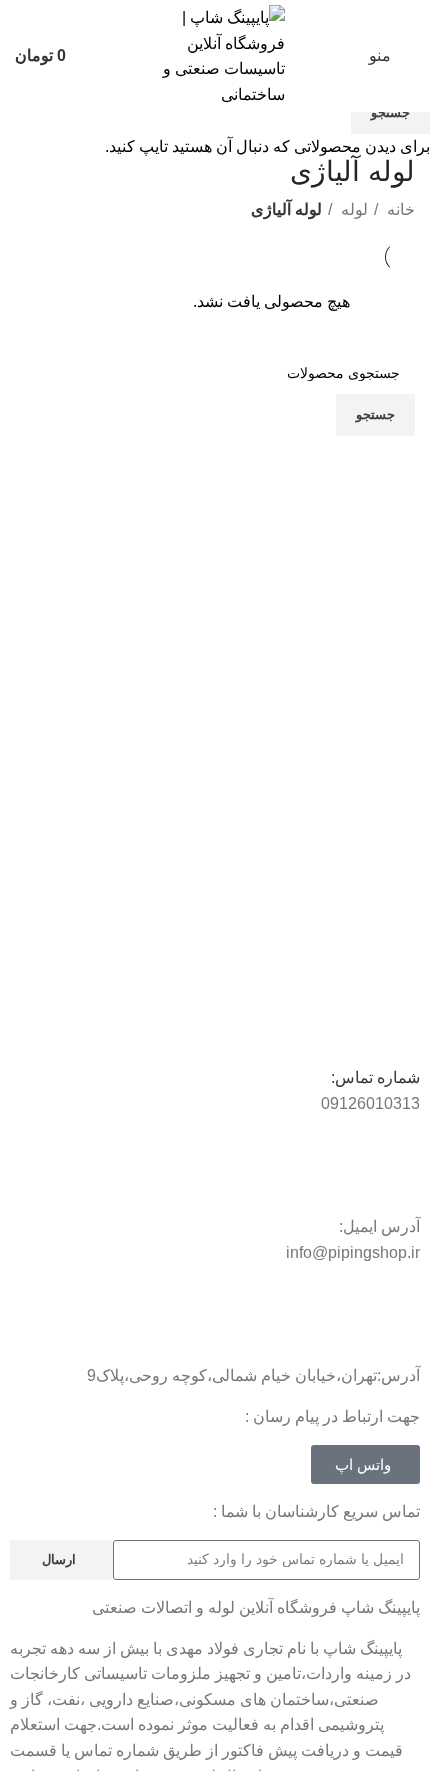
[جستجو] (100, 56)
